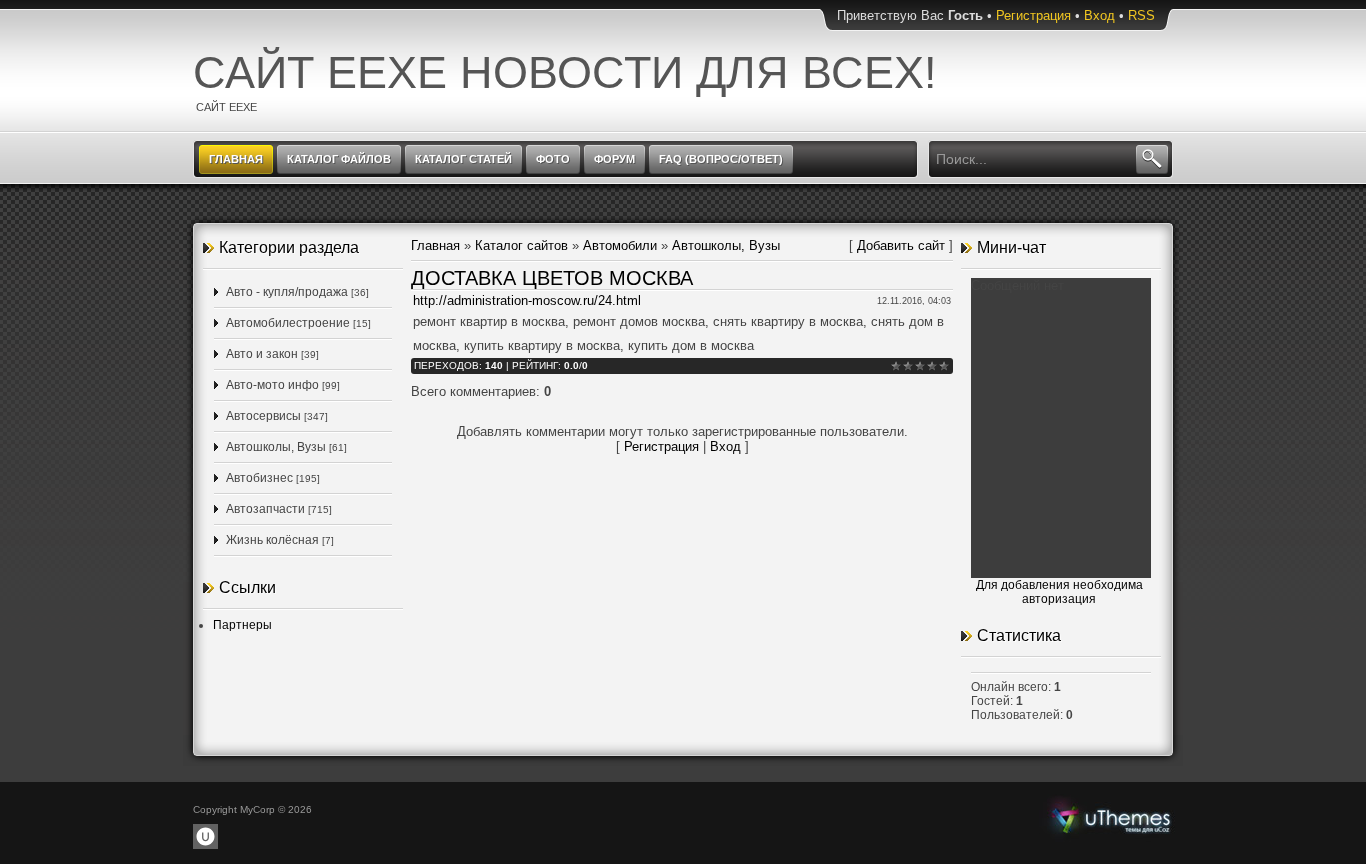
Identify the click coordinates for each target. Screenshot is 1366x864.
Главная (435, 245)
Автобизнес (259, 478)
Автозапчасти (265, 509)
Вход (1099, 15)
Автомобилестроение (288, 323)
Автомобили (620, 245)
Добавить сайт (901, 245)
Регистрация (1033, 15)
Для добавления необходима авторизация (1059, 592)
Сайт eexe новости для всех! (565, 72)
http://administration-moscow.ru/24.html (527, 300)
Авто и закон (262, 354)
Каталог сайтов (521, 245)
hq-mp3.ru (1111, 818)
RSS (1141, 15)
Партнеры (242, 625)
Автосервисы (263, 416)
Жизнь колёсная (272, 540)
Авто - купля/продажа (287, 292)
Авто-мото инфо (272, 385)
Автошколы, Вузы (276, 447)
